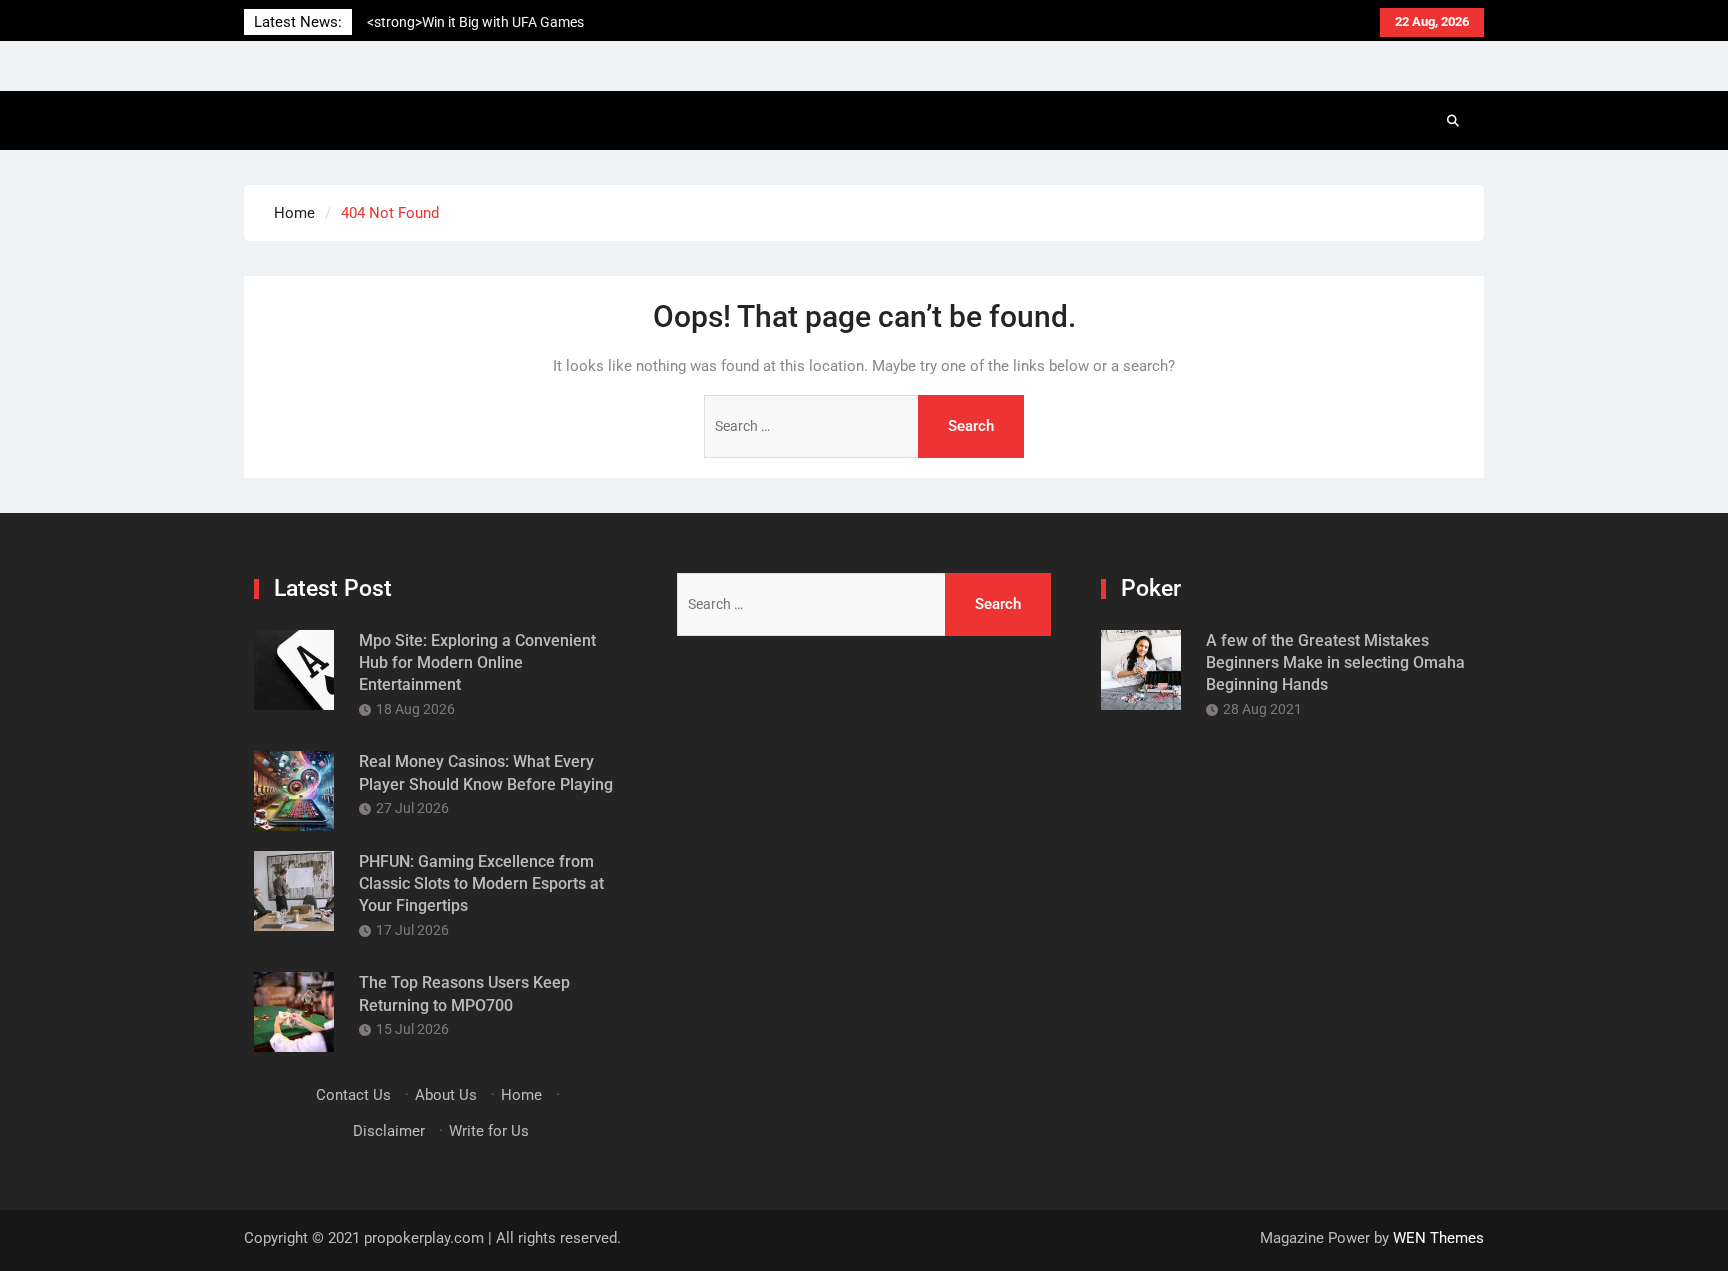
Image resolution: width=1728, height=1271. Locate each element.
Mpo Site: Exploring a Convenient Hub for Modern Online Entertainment (477, 663)
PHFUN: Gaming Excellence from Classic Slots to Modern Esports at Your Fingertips (481, 884)
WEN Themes (1438, 1238)
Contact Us (353, 1095)
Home (521, 1095)
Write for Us (489, 1131)
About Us (446, 1095)
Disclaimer (389, 1131)
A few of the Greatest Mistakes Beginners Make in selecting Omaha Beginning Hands (1335, 663)
